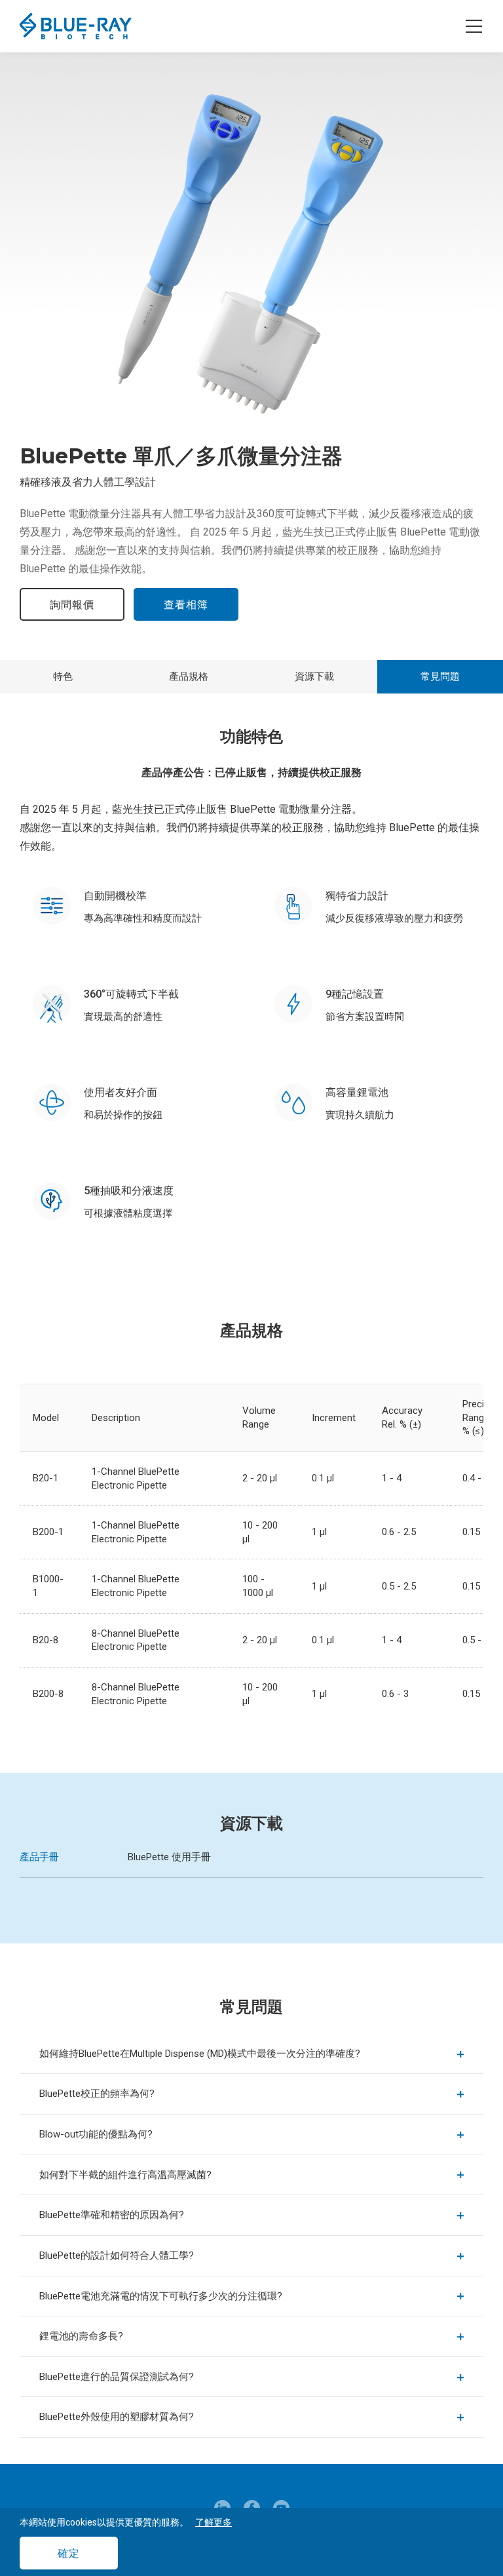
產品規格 (189, 676)
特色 (63, 676)
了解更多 (214, 2522)
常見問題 (440, 676)
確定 (69, 2553)
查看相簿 (186, 605)
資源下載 (314, 676)
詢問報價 (72, 605)
